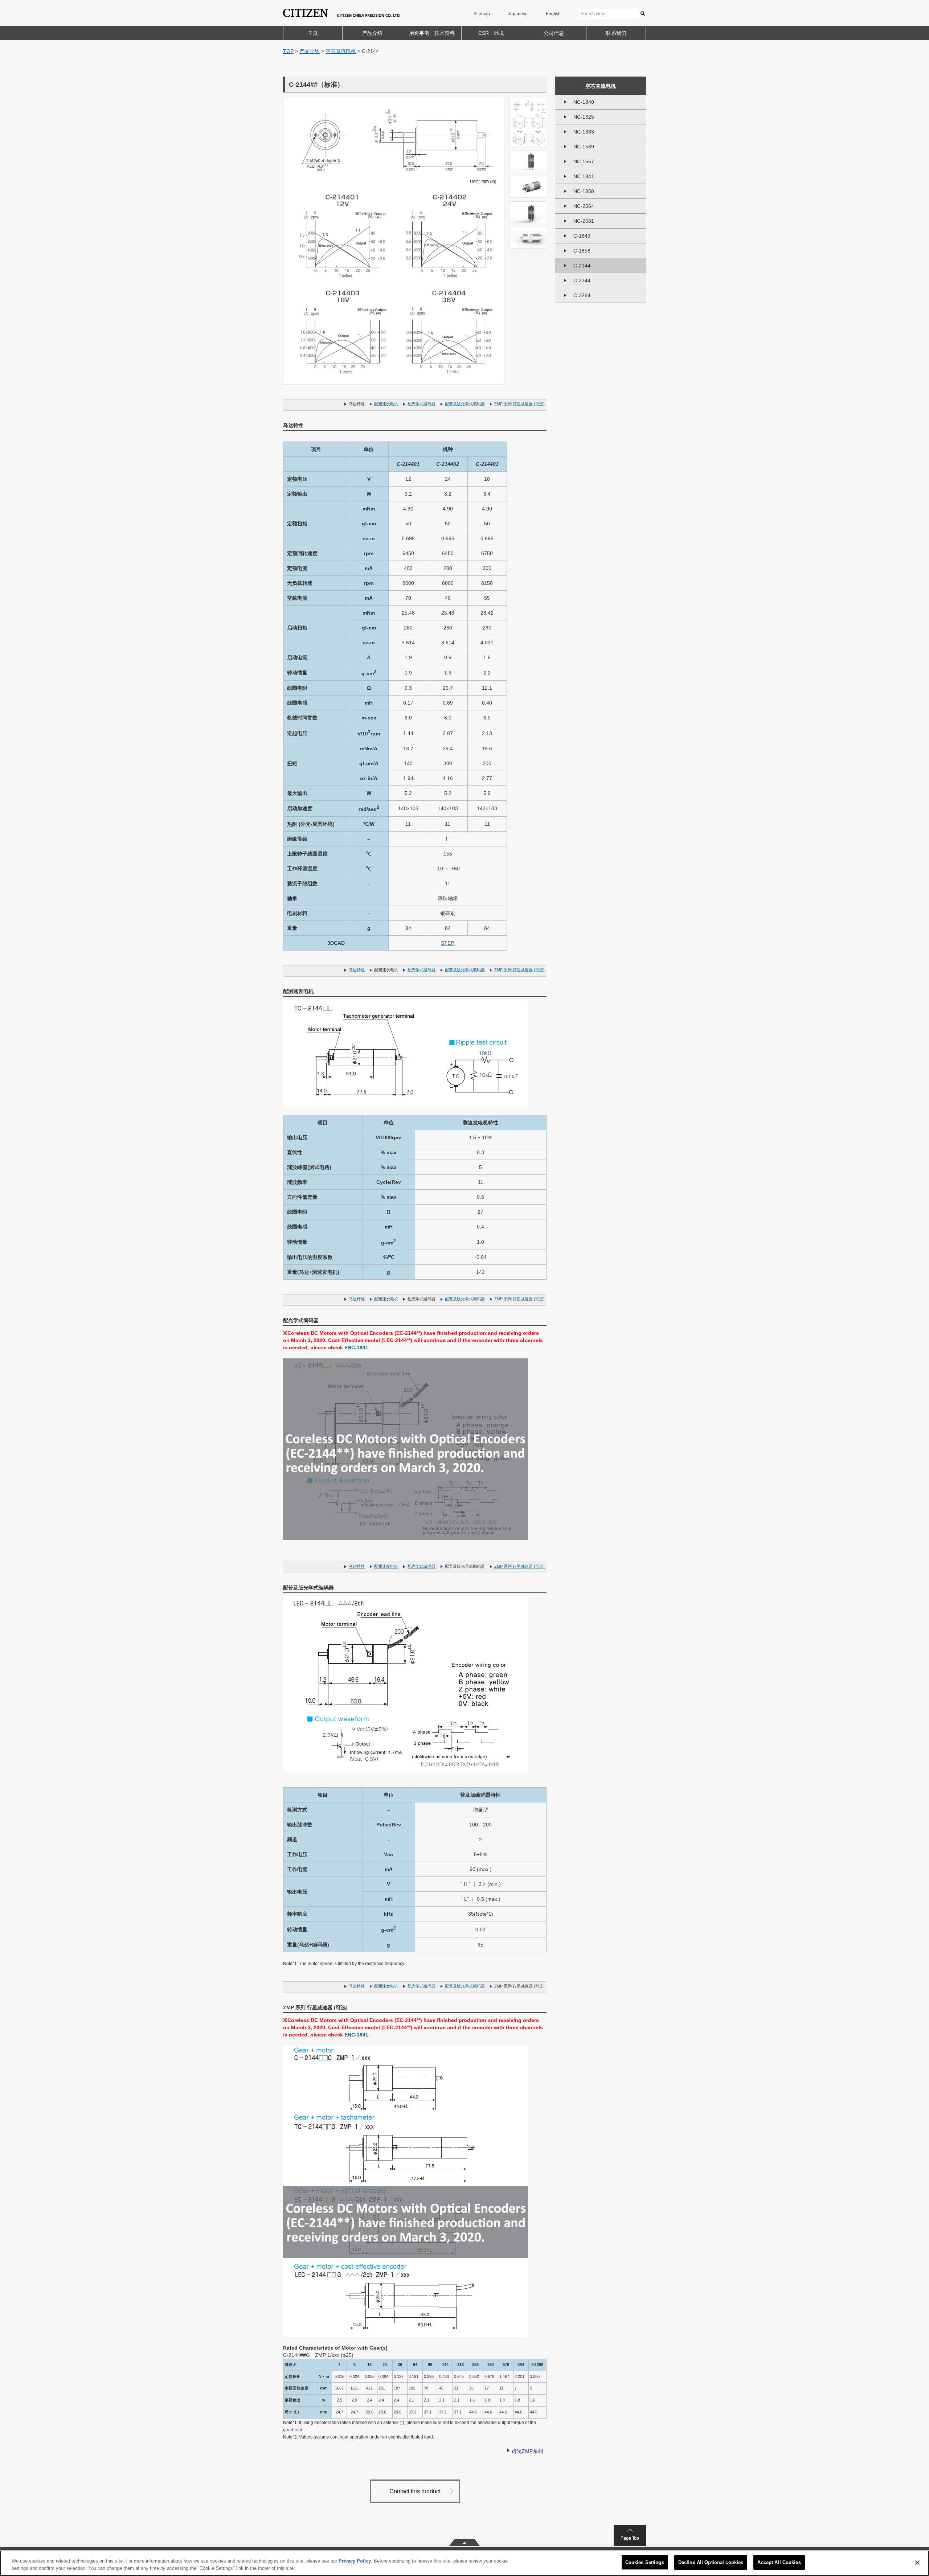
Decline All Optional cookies (711, 2562)
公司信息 (554, 33)
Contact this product (415, 2491)
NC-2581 (584, 221)
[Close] (917, 2563)
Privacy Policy (355, 2561)
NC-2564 (584, 206)
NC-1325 (584, 117)
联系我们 (616, 33)
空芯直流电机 (341, 51)
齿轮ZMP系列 (527, 2451)
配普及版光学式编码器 (465, 404)
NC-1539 (584, 147)
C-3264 (582, 295)
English (553, 14)
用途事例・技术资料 (432, 33)
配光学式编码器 (421, 404)
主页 (313, 33)
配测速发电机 (386, 404)
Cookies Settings (645, 2562)
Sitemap (482, 14)
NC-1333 (584, 132)
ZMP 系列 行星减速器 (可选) (519, 404)
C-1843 (582, 236)
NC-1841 (584, 176)
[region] (464, 2563)
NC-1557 (584, 161)
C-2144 (582, 266)
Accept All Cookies (779, 2562)
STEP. (448, 943)
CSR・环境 (491, 33)
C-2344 (582, 280)
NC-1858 (584, 191)
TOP (288, 51)
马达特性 (357, 970)
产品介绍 (372, 33)
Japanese (518, 14)
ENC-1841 (356, 1348)
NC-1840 (584, 102)
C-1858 (582, 251)
